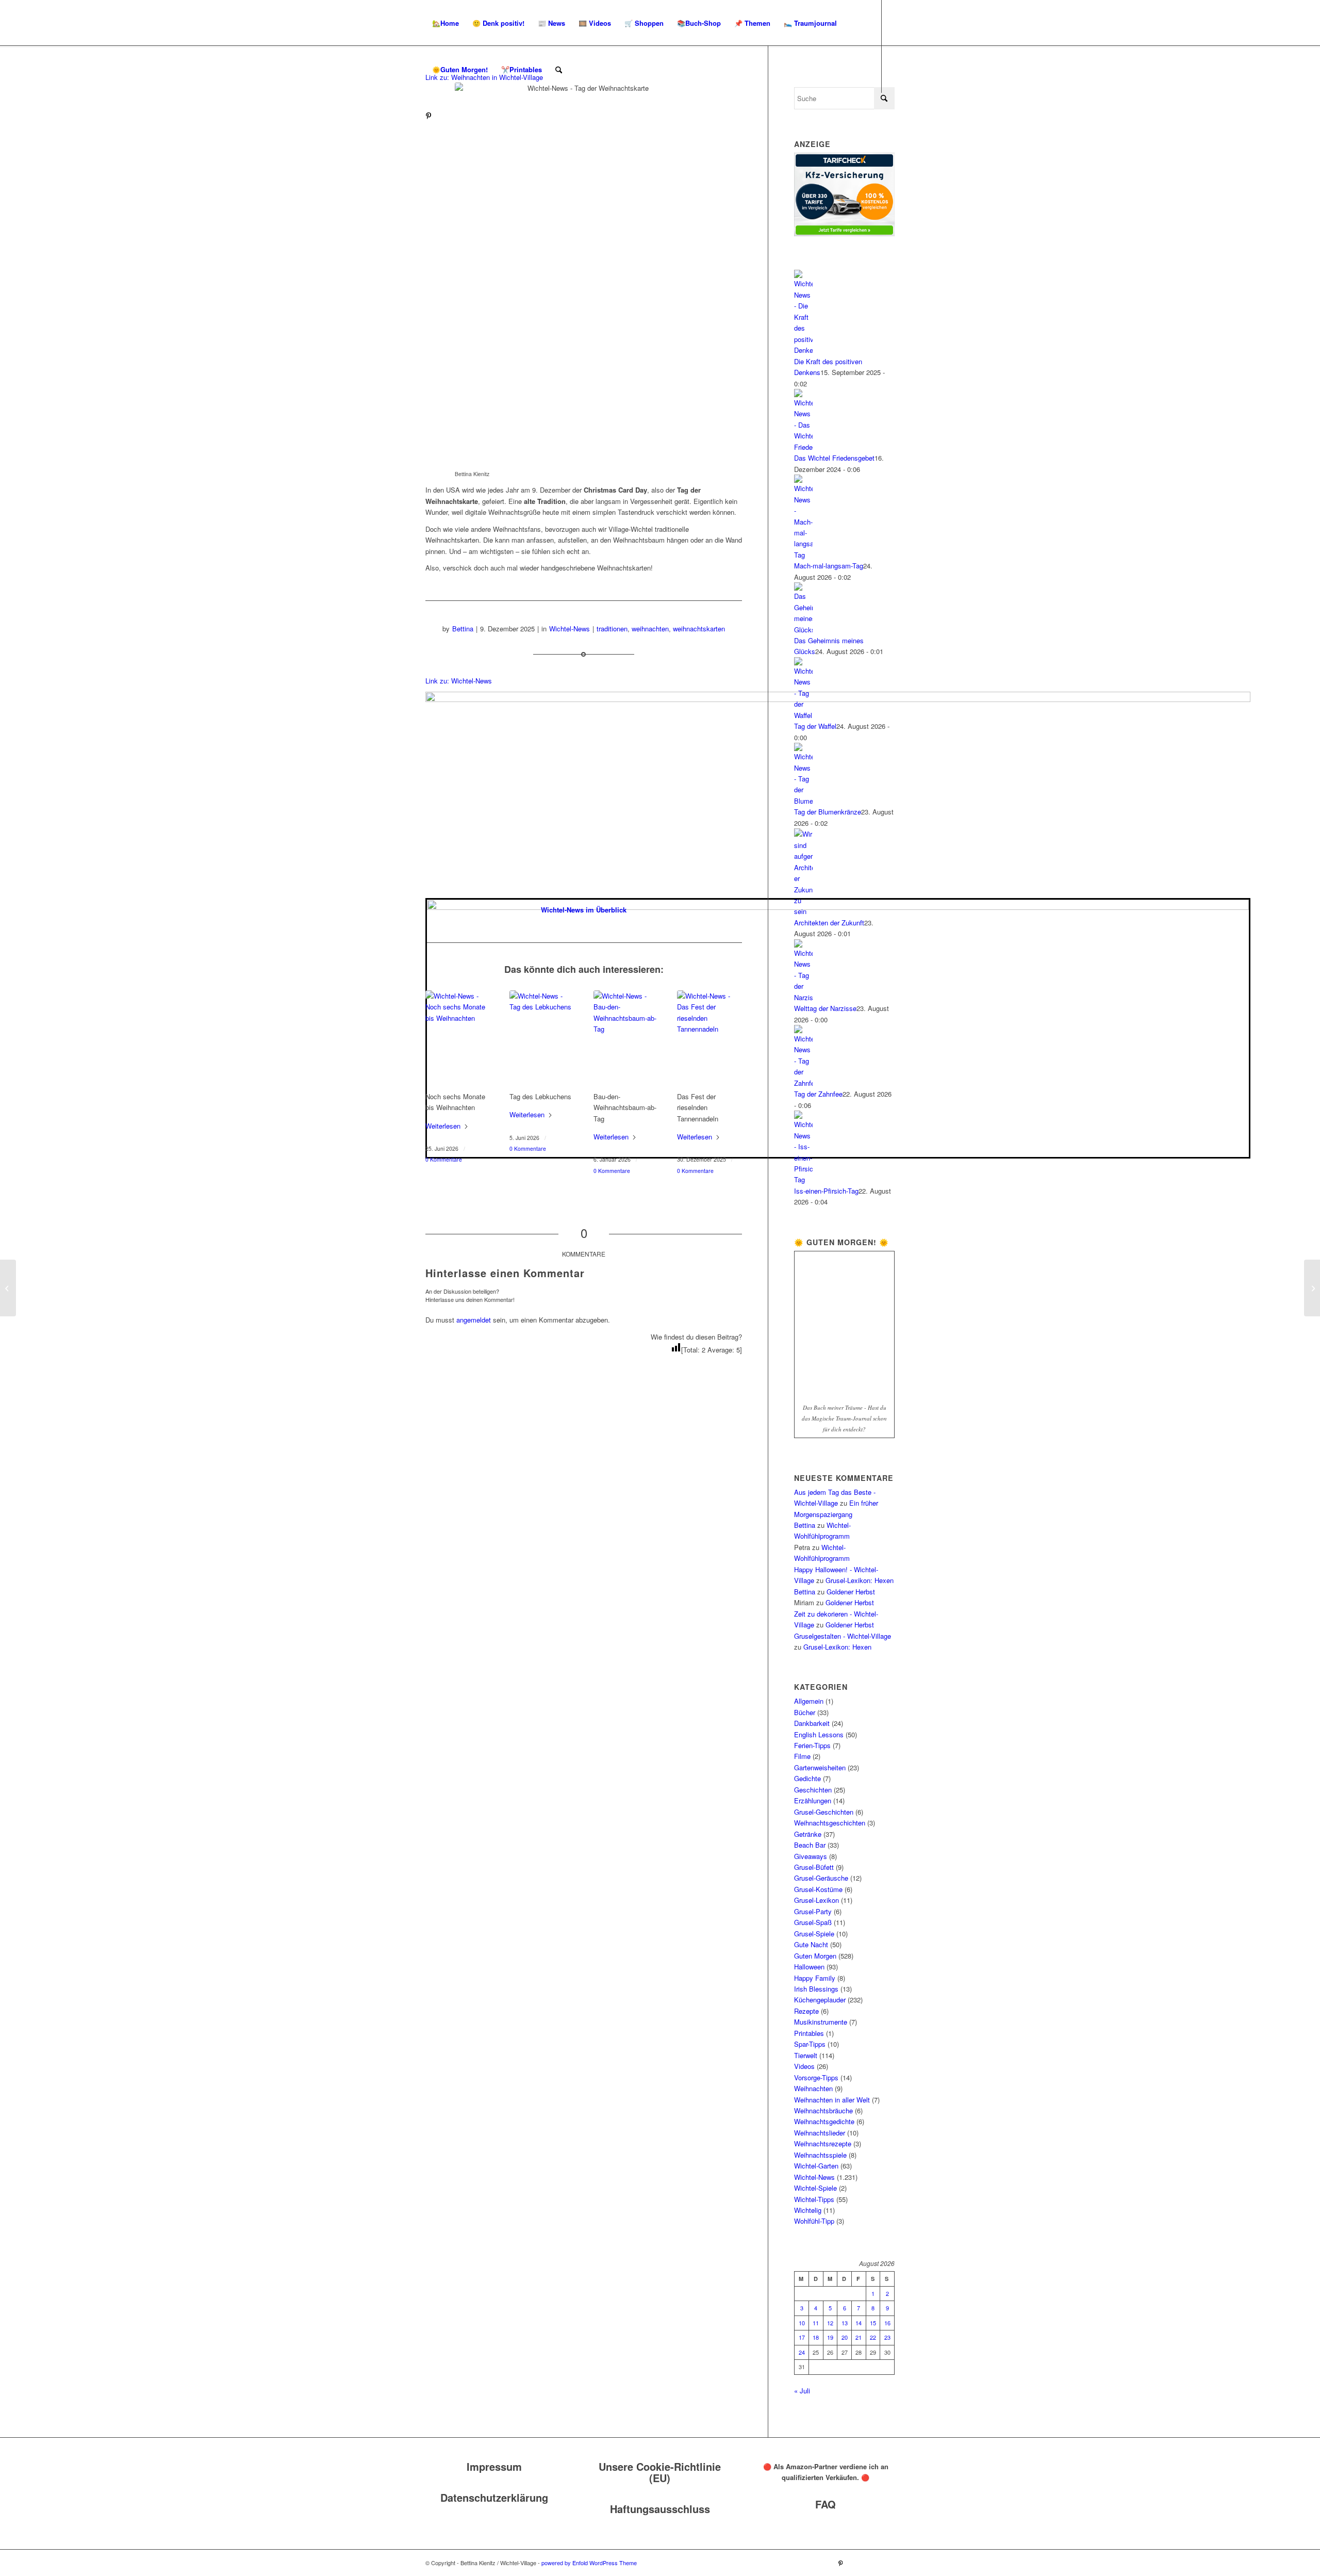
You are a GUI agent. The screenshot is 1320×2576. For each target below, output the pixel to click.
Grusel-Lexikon (816, 1900)
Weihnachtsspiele (820, 2155)
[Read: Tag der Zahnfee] (803, 1083)
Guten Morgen (815, 1956)
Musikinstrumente (821, 2022)
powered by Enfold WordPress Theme (589, 2563)
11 (816, 2323)
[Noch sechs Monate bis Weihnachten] (458, 1039)
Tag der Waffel (815, 726)
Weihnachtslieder (820, 2133)
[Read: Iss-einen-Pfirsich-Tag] (803, 1179)
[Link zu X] (475, 116)
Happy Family (815, 1978)
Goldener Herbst (851, 1592)
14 (859, 2323)
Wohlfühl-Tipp (814, 2221)
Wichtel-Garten (816, 2166)
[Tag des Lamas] (8, 1288)
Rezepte (806, 2011)
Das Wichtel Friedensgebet (834, 458)
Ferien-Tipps (812, 1745)
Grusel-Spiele (814, 1934)
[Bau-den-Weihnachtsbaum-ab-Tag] (626, 1039)
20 (845, 2337)
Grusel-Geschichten (824, 1812)
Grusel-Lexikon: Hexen (860, 1580)
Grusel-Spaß (813, 1922)
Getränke (808, 1834)
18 (816, 2337)
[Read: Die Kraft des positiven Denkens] (803, 350)
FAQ (826, 2504)
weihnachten (650, 629)
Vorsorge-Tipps (816, 2077)
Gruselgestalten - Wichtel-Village (843, 1636)
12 (830, 2323)
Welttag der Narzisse (825, 1008)
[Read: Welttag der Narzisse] (803, 997)
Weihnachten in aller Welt (832, 2100)
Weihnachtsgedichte (824, 2121)
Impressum (494, 2466)
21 (859, 2337)
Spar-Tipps (810, 2044)
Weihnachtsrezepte (823, 2143)
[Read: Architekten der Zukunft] (803, 911)
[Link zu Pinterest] (428, 116)
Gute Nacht (811, 1944)
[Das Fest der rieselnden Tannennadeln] (709, 1039)
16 (887, 2323)
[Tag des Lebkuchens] (542, 1039)
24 (802, 2352)
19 (830, 2337)
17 (802, 2337)
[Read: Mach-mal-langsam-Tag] (803, 555)
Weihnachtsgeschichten (830, 1823)
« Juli (802, 2391)
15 (873, 2323)
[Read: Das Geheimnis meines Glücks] (803, 630)
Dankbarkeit (812, 1723)
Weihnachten (813, 2088)
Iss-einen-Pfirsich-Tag (826, 1191)
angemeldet (474, 1320)
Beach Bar (810, 1845)
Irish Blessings (816, 1989)
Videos (804, 2066)
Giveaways (811, 1856)
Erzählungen (813, 1800)
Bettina (463, 629)
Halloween (809, 1967)
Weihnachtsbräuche (823, 2110)
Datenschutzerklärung (494, 2497)
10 (802, 2323)
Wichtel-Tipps (814, 2199)
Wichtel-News (570, 629)
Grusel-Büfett (814, 1867)
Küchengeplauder (820, 2000)
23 (887, 2337)
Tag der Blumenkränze (828, 812)
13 (845, 2323)
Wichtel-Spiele (815, 2188)
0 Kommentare (444, 1159)
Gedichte (807, 1778)
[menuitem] (445, 23)
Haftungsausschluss (660, 2509)
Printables (809, 2033)
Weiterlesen (443, 1126)
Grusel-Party (813, 1911)
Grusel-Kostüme (818, 1889)
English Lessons (819, 1734)
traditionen (612, 629)
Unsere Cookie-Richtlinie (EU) (660, 2472)
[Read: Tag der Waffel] (803, 715)
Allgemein (809, 1701)
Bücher (805, 1712)
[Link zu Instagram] (444, 116)
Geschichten (813, 1790)
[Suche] (559, 70)
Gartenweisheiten (820, 1767)
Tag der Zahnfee (818, 1094)
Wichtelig (808, 2210)
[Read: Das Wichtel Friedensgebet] (803, 447)
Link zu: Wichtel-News (459, 681)
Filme (802, 1756)
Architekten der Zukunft (829, 923)
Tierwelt (806, 2055)
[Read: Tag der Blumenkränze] (803, 801)
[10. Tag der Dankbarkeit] (1312, 1288)
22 (873, 2337)
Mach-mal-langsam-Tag (829, 566)
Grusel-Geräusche (821, 1878)
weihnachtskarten (699, 629)
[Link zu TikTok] (459, 116)
